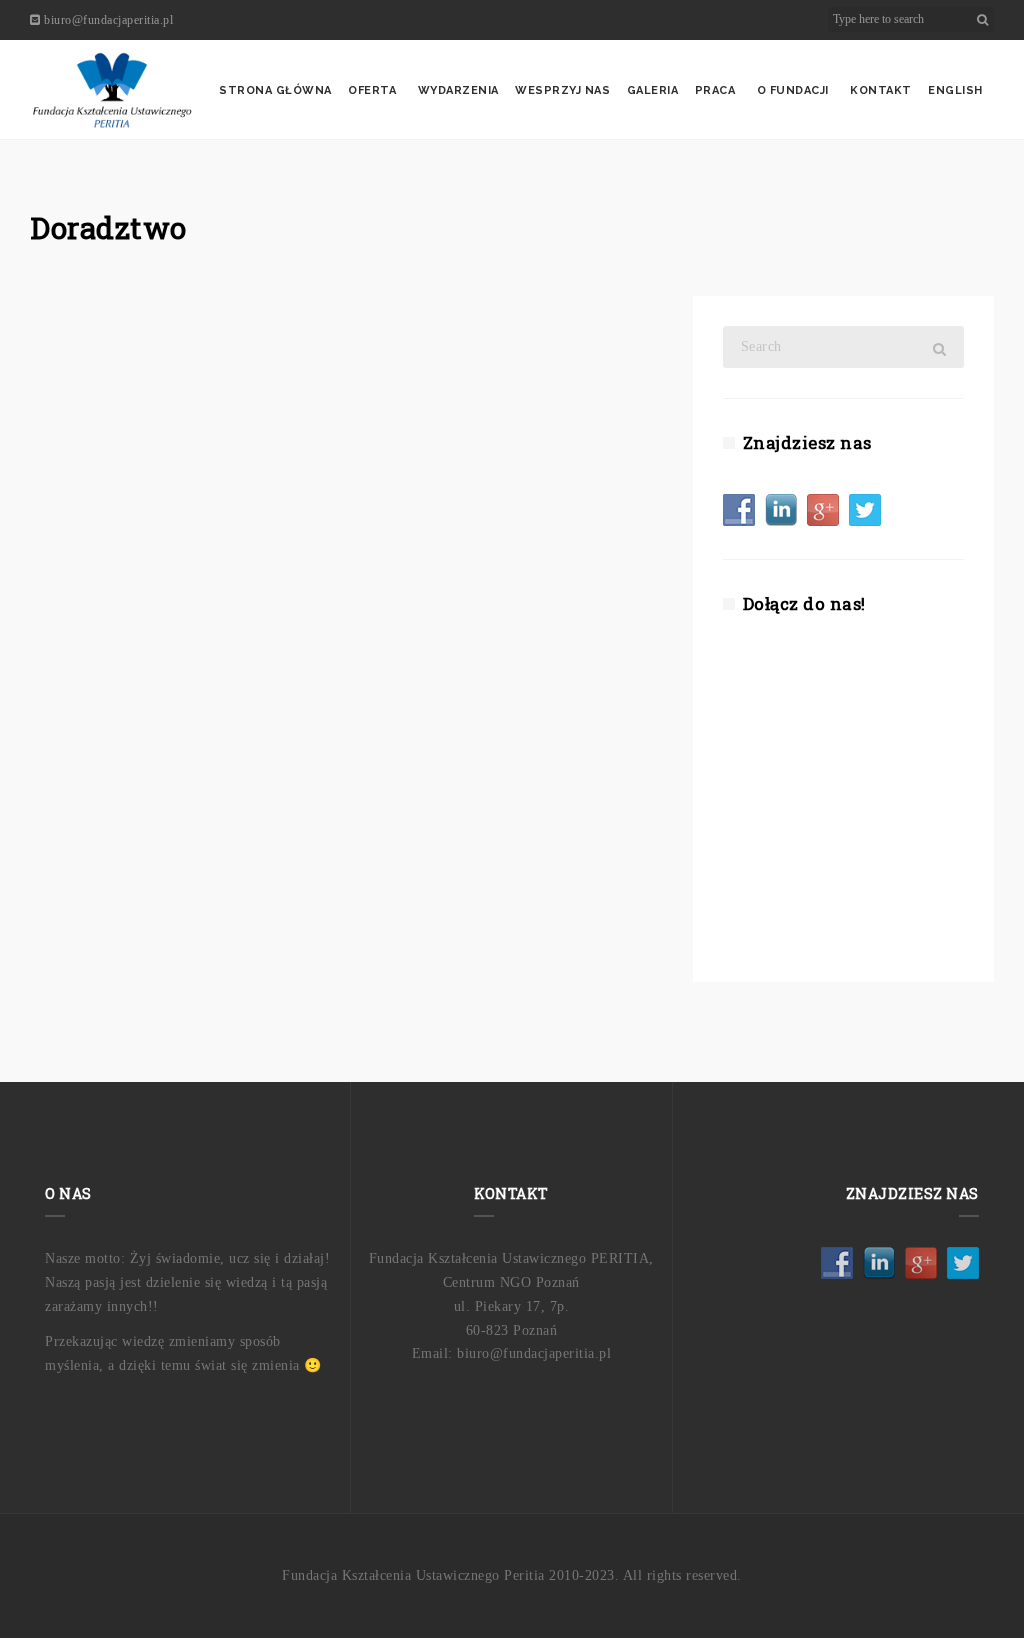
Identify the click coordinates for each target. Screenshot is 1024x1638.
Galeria (653, 90)
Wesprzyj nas (562, 90)
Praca (715, 90)
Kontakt (881, 90)
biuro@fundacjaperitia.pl (108, 20)
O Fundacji (793, 90)
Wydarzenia (458, 90)
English (955, 90)
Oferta (372, 90)
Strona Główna (275, 90)
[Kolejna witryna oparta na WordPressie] (111, 90)
